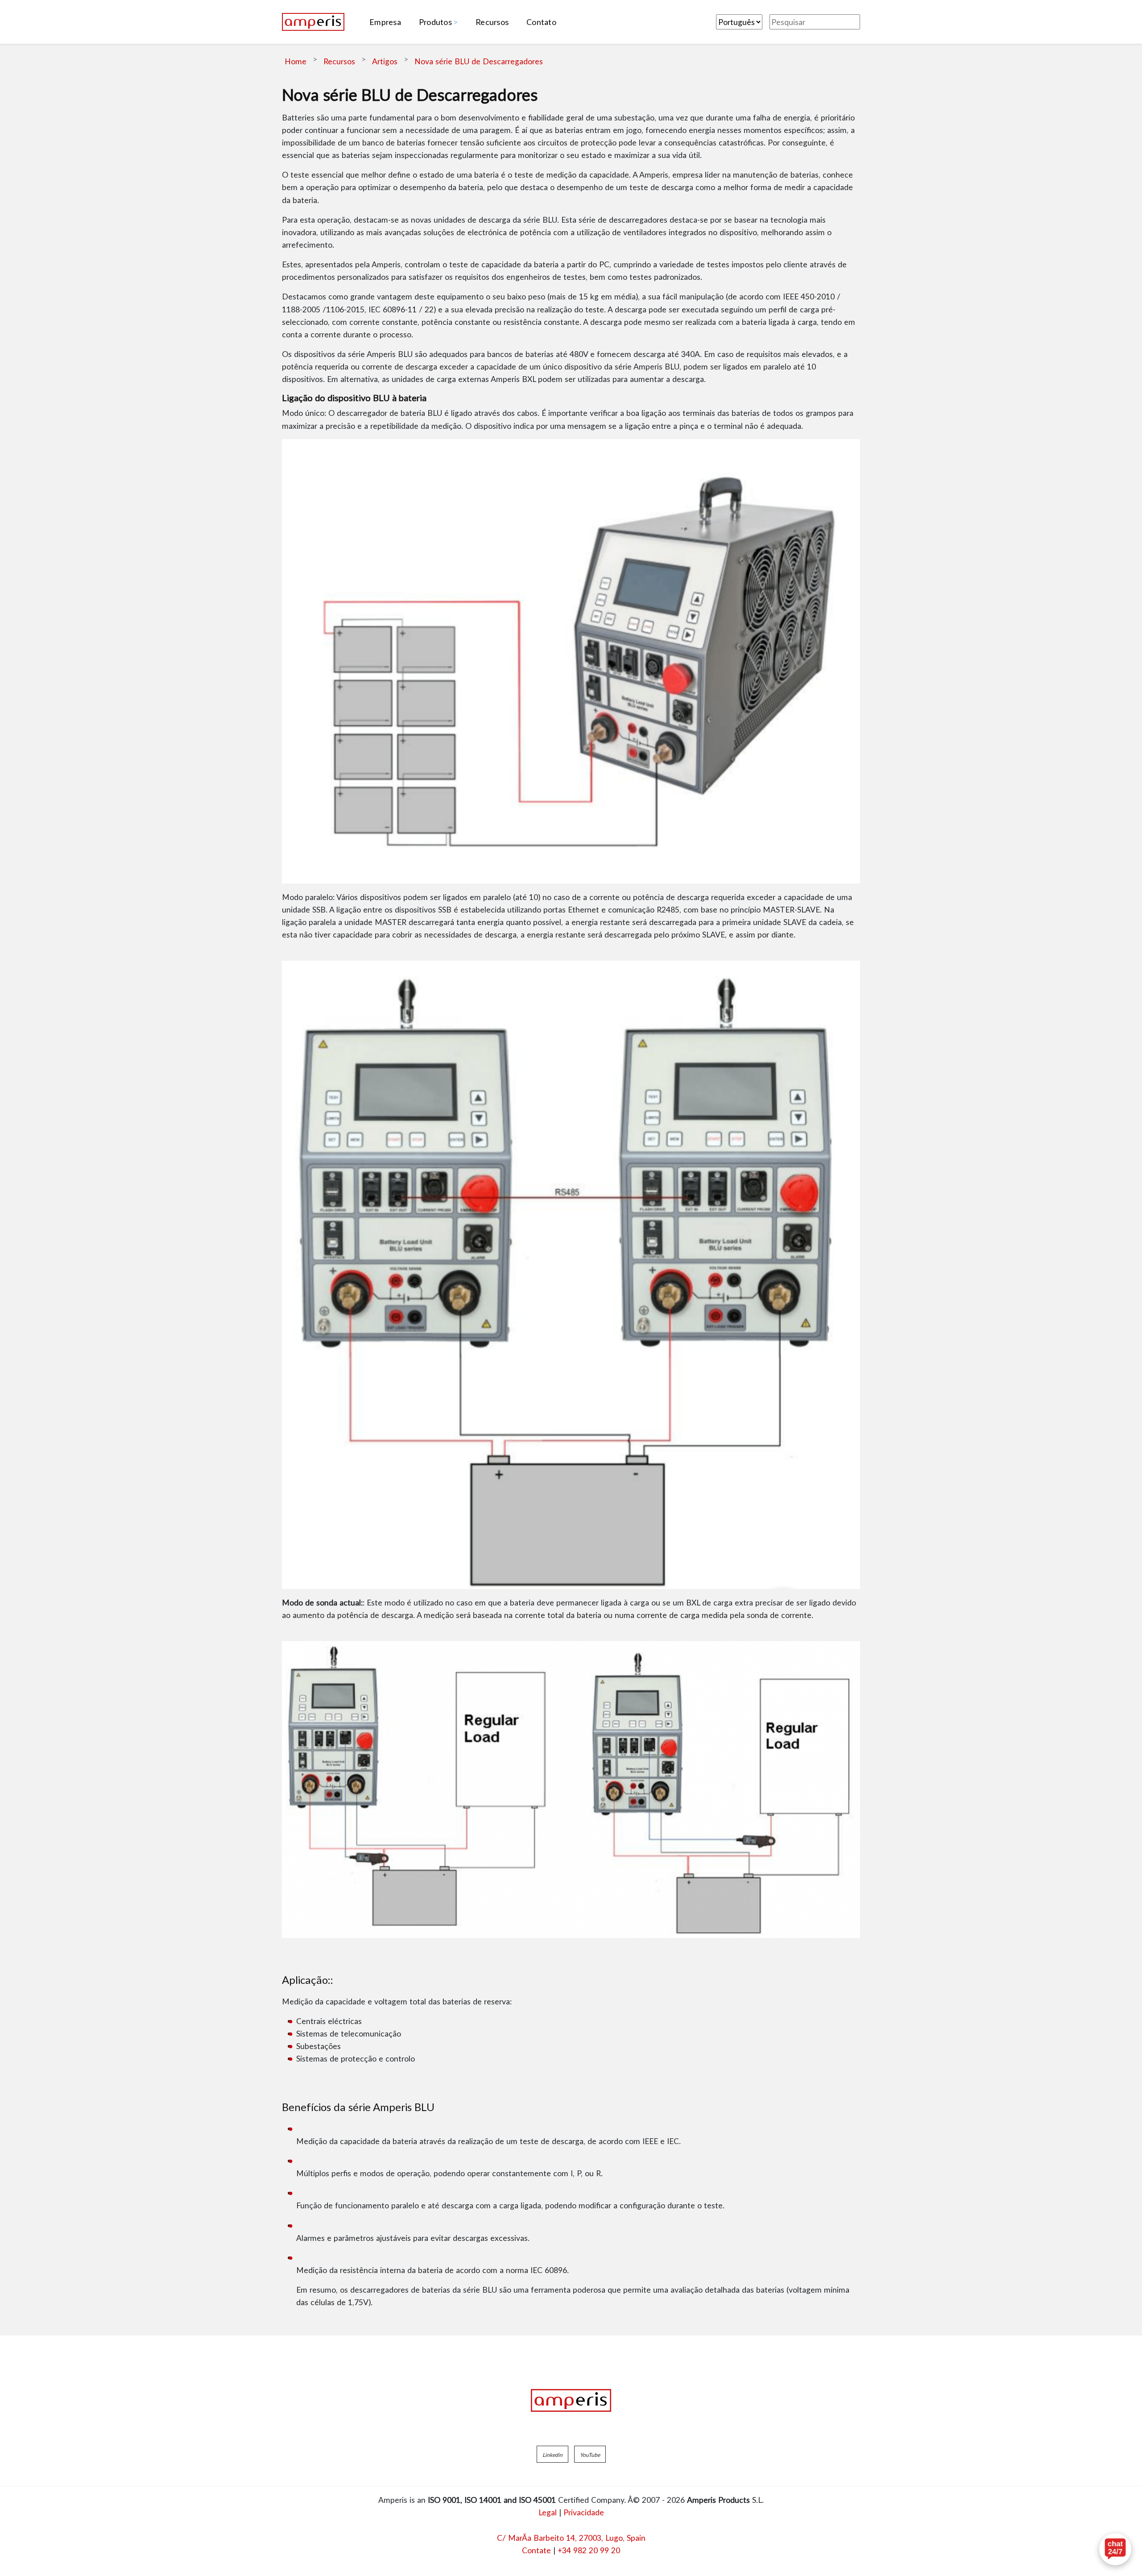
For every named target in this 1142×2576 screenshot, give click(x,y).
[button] (552, 2454)
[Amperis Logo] (571, 2401)
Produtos (435, 22)
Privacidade (584, 2512)
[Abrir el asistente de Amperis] (1115, 2549)
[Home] (313, 22)
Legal (548, 2512)
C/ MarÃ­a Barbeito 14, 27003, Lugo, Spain (571, 2538)
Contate (536, 2550)
